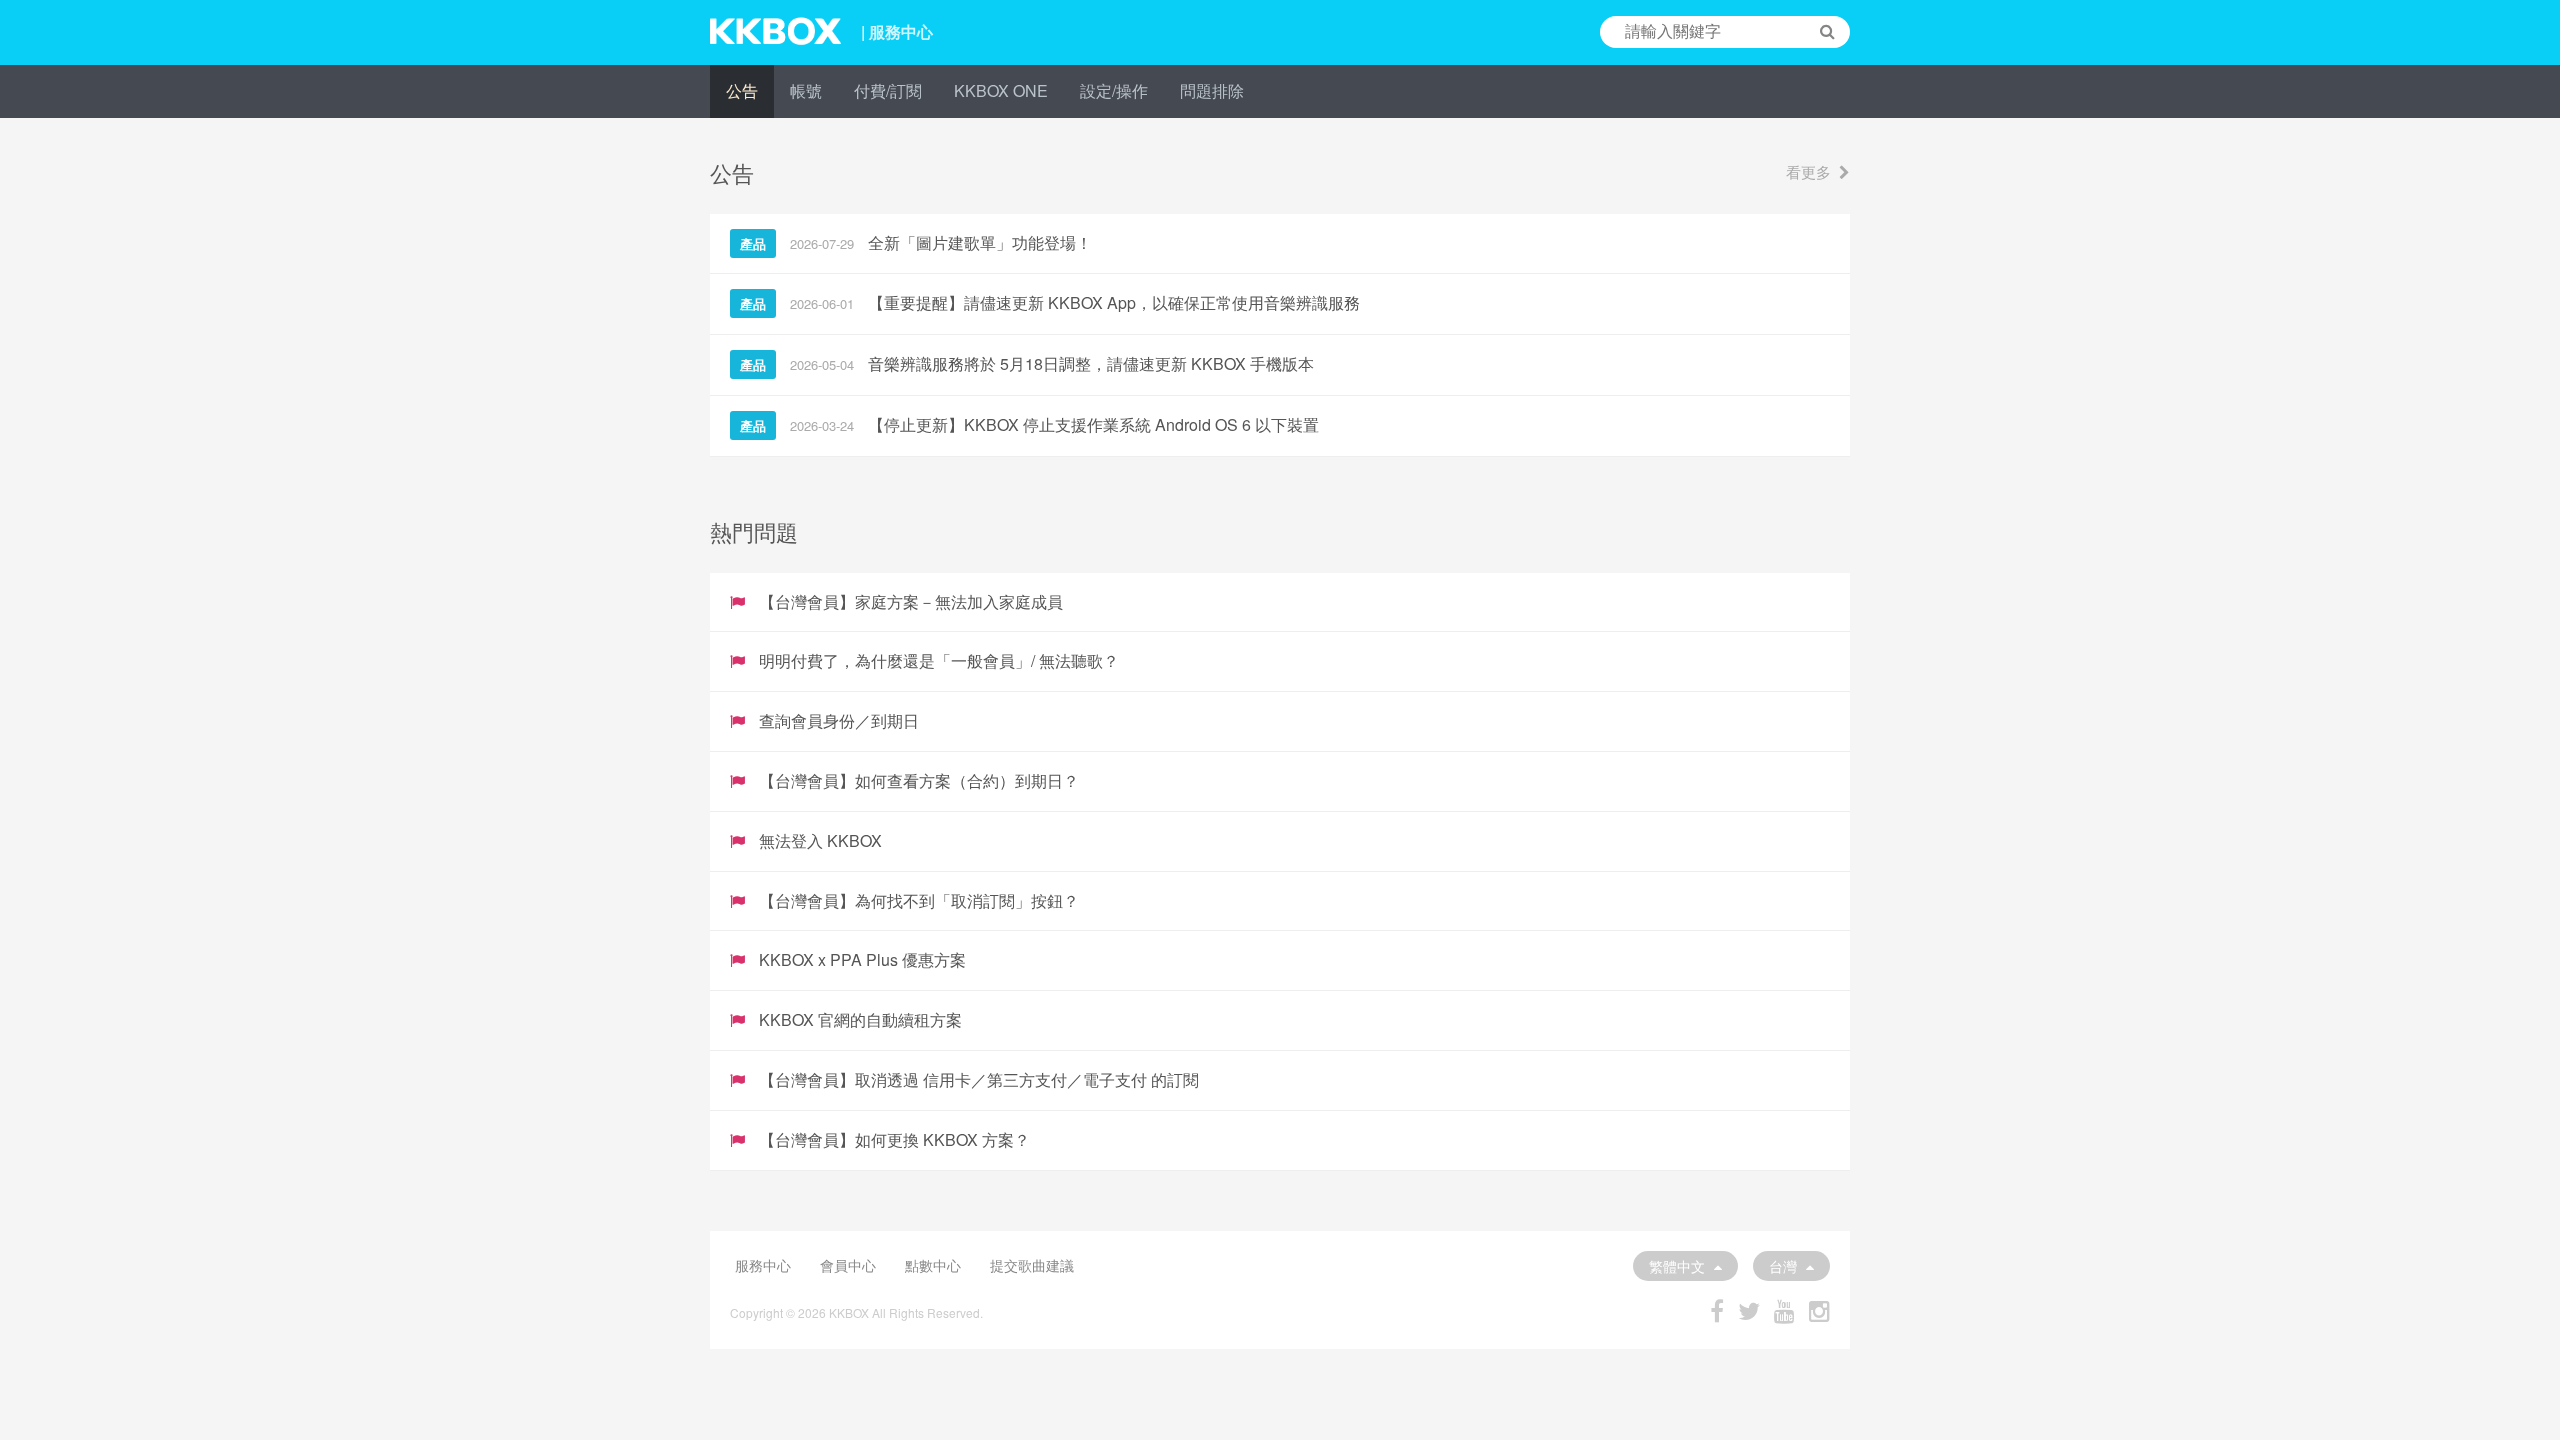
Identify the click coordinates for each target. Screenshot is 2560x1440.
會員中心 (848, 1265)
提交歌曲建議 (1032, 1265)
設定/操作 (1114, 90)
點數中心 (933, 1265)
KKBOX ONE (1001, 90)
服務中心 (763, 1265)
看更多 (1808, 171)
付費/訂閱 (888, 90)
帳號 (806, 90)
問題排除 (1212, 90)
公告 (742, 90)
